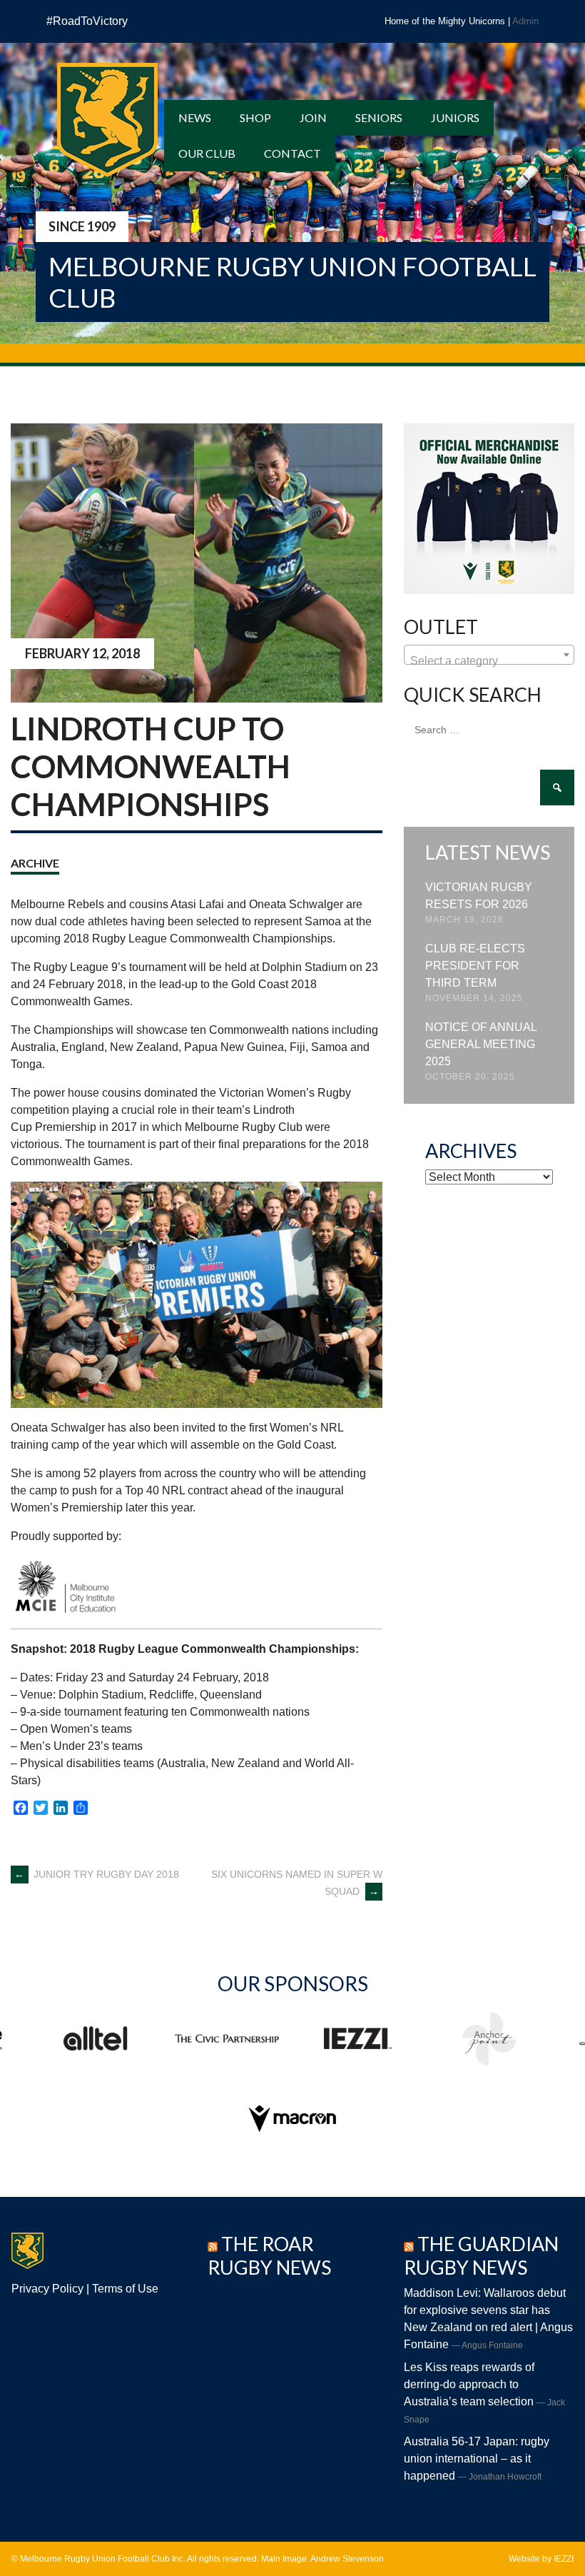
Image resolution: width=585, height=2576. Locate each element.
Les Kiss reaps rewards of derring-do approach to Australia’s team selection (469, 2384)
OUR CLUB (207, 153)
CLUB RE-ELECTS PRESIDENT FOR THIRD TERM (475, 966)
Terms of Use (125, 2289)
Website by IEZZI (541, 2559)
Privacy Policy (47, 2289)
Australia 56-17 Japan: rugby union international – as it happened (477, 2459)
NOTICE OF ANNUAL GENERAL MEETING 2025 (481, 1044)
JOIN (313, 117)
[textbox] (489, 661)
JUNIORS (455, 117)
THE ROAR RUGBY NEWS (269, 2255)
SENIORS (379, 117)
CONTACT (292, 153)
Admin (525, 21)
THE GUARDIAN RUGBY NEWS (481, 2255)
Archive (35, 863)
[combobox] (489, 655)
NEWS (195, 117)
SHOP (255, 117)
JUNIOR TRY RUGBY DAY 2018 (97, 1874)
